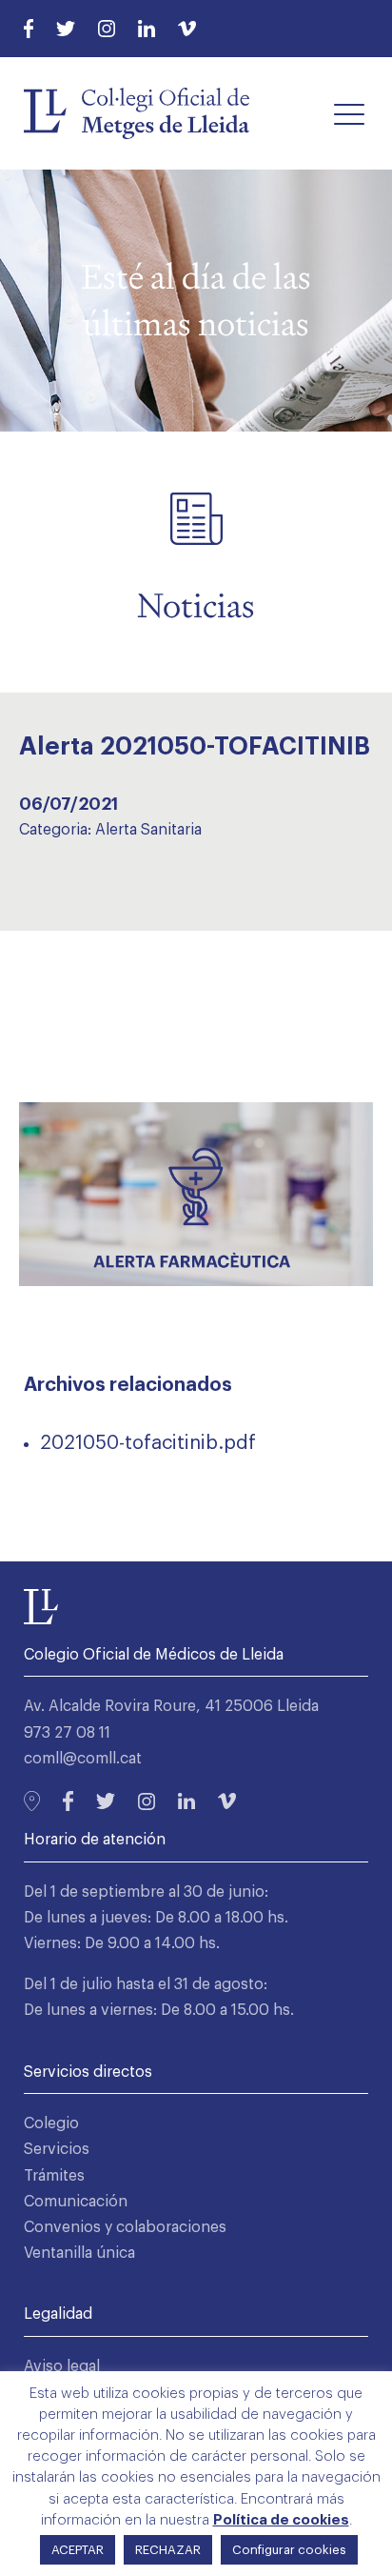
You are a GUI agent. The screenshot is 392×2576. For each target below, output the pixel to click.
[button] (349, 113)
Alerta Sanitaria (148, 830)
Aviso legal (62, 2366)
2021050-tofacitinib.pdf (148, 1443)
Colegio (51, 2123)
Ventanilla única (79, 2253)
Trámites (54, 2176)
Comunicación (76, 2202)
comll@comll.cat (83, 1759)
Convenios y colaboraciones (125, 2227)
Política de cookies (281, 2520)
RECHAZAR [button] (168, 2550)
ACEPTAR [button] (78, 2550)
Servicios (57, 2149)
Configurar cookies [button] (289, 2550)
